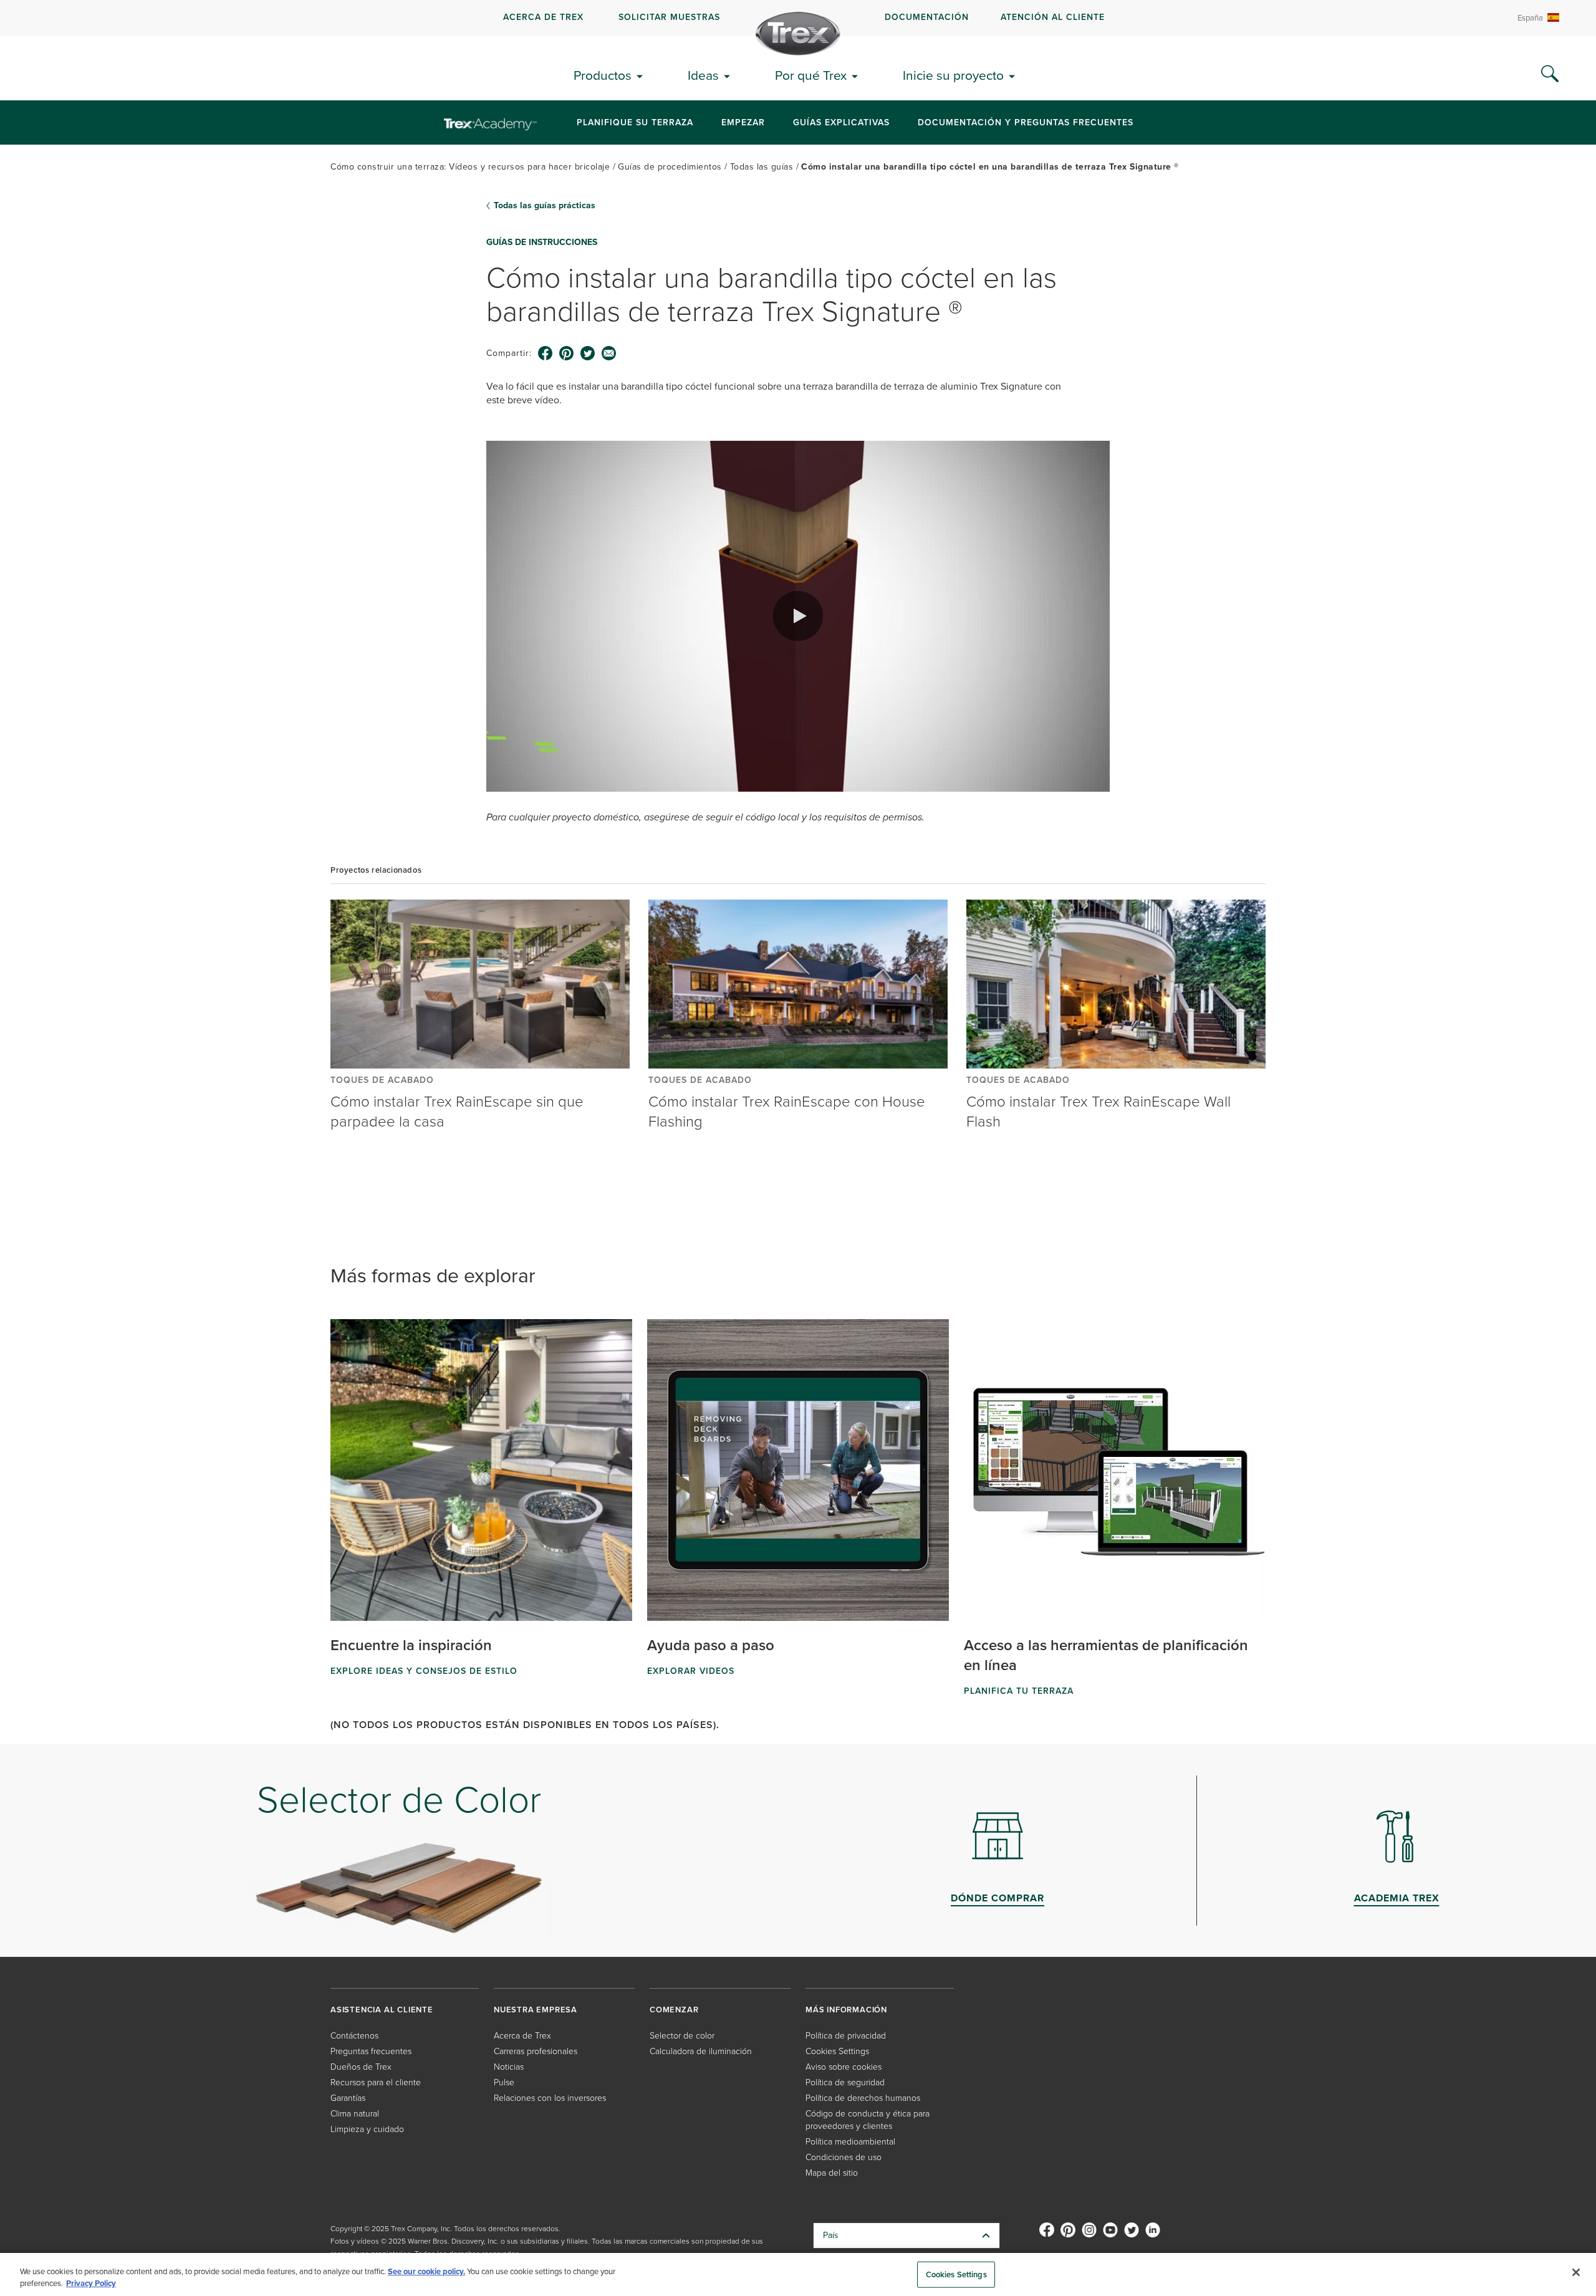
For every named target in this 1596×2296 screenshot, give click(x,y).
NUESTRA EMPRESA (536, 2010)
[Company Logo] (798, 34)
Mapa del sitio (832, 2173)
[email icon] (609, 353)
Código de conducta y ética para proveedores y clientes (868, 2120)
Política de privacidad (846, 2036)
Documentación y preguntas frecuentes (1026, 122)
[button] (798, 616)
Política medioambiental (850, 2142)
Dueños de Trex (361, 2067)
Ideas (703, 75)
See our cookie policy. (426, 2271)
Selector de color (682, 2036)
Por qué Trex (811, 75)
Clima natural (355, 2114)
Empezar (743, 122)
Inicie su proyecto (953, 75)
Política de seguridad (845, 2082)
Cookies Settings (956, 2274)
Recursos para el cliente (376, 2082)
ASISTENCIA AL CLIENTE (382, 2010)
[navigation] (798, 18)
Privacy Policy (91, 2283)
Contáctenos (354, 2036)
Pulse (504, 2082)
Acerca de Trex (543, 17)
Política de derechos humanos (863, 2098)
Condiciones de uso (844, 2157)
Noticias (509, 2067)
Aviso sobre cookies (844, 2067)
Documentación (927, 17)
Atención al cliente (1053, 17)
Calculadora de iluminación (701, 2051)
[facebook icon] (546, 353)
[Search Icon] (1550, 74)
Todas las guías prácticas (545, 206)
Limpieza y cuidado (367, 2129)
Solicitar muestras (669, 17)
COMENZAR (674, 2010)
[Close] (1576, 2272)
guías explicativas (841, 122)
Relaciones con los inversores (550, 2098)
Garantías (348, 2098)
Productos (603, 75)
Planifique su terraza (635, 122)
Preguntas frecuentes (371, 2051)
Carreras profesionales (536, 2051)
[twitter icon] (588, 353)
